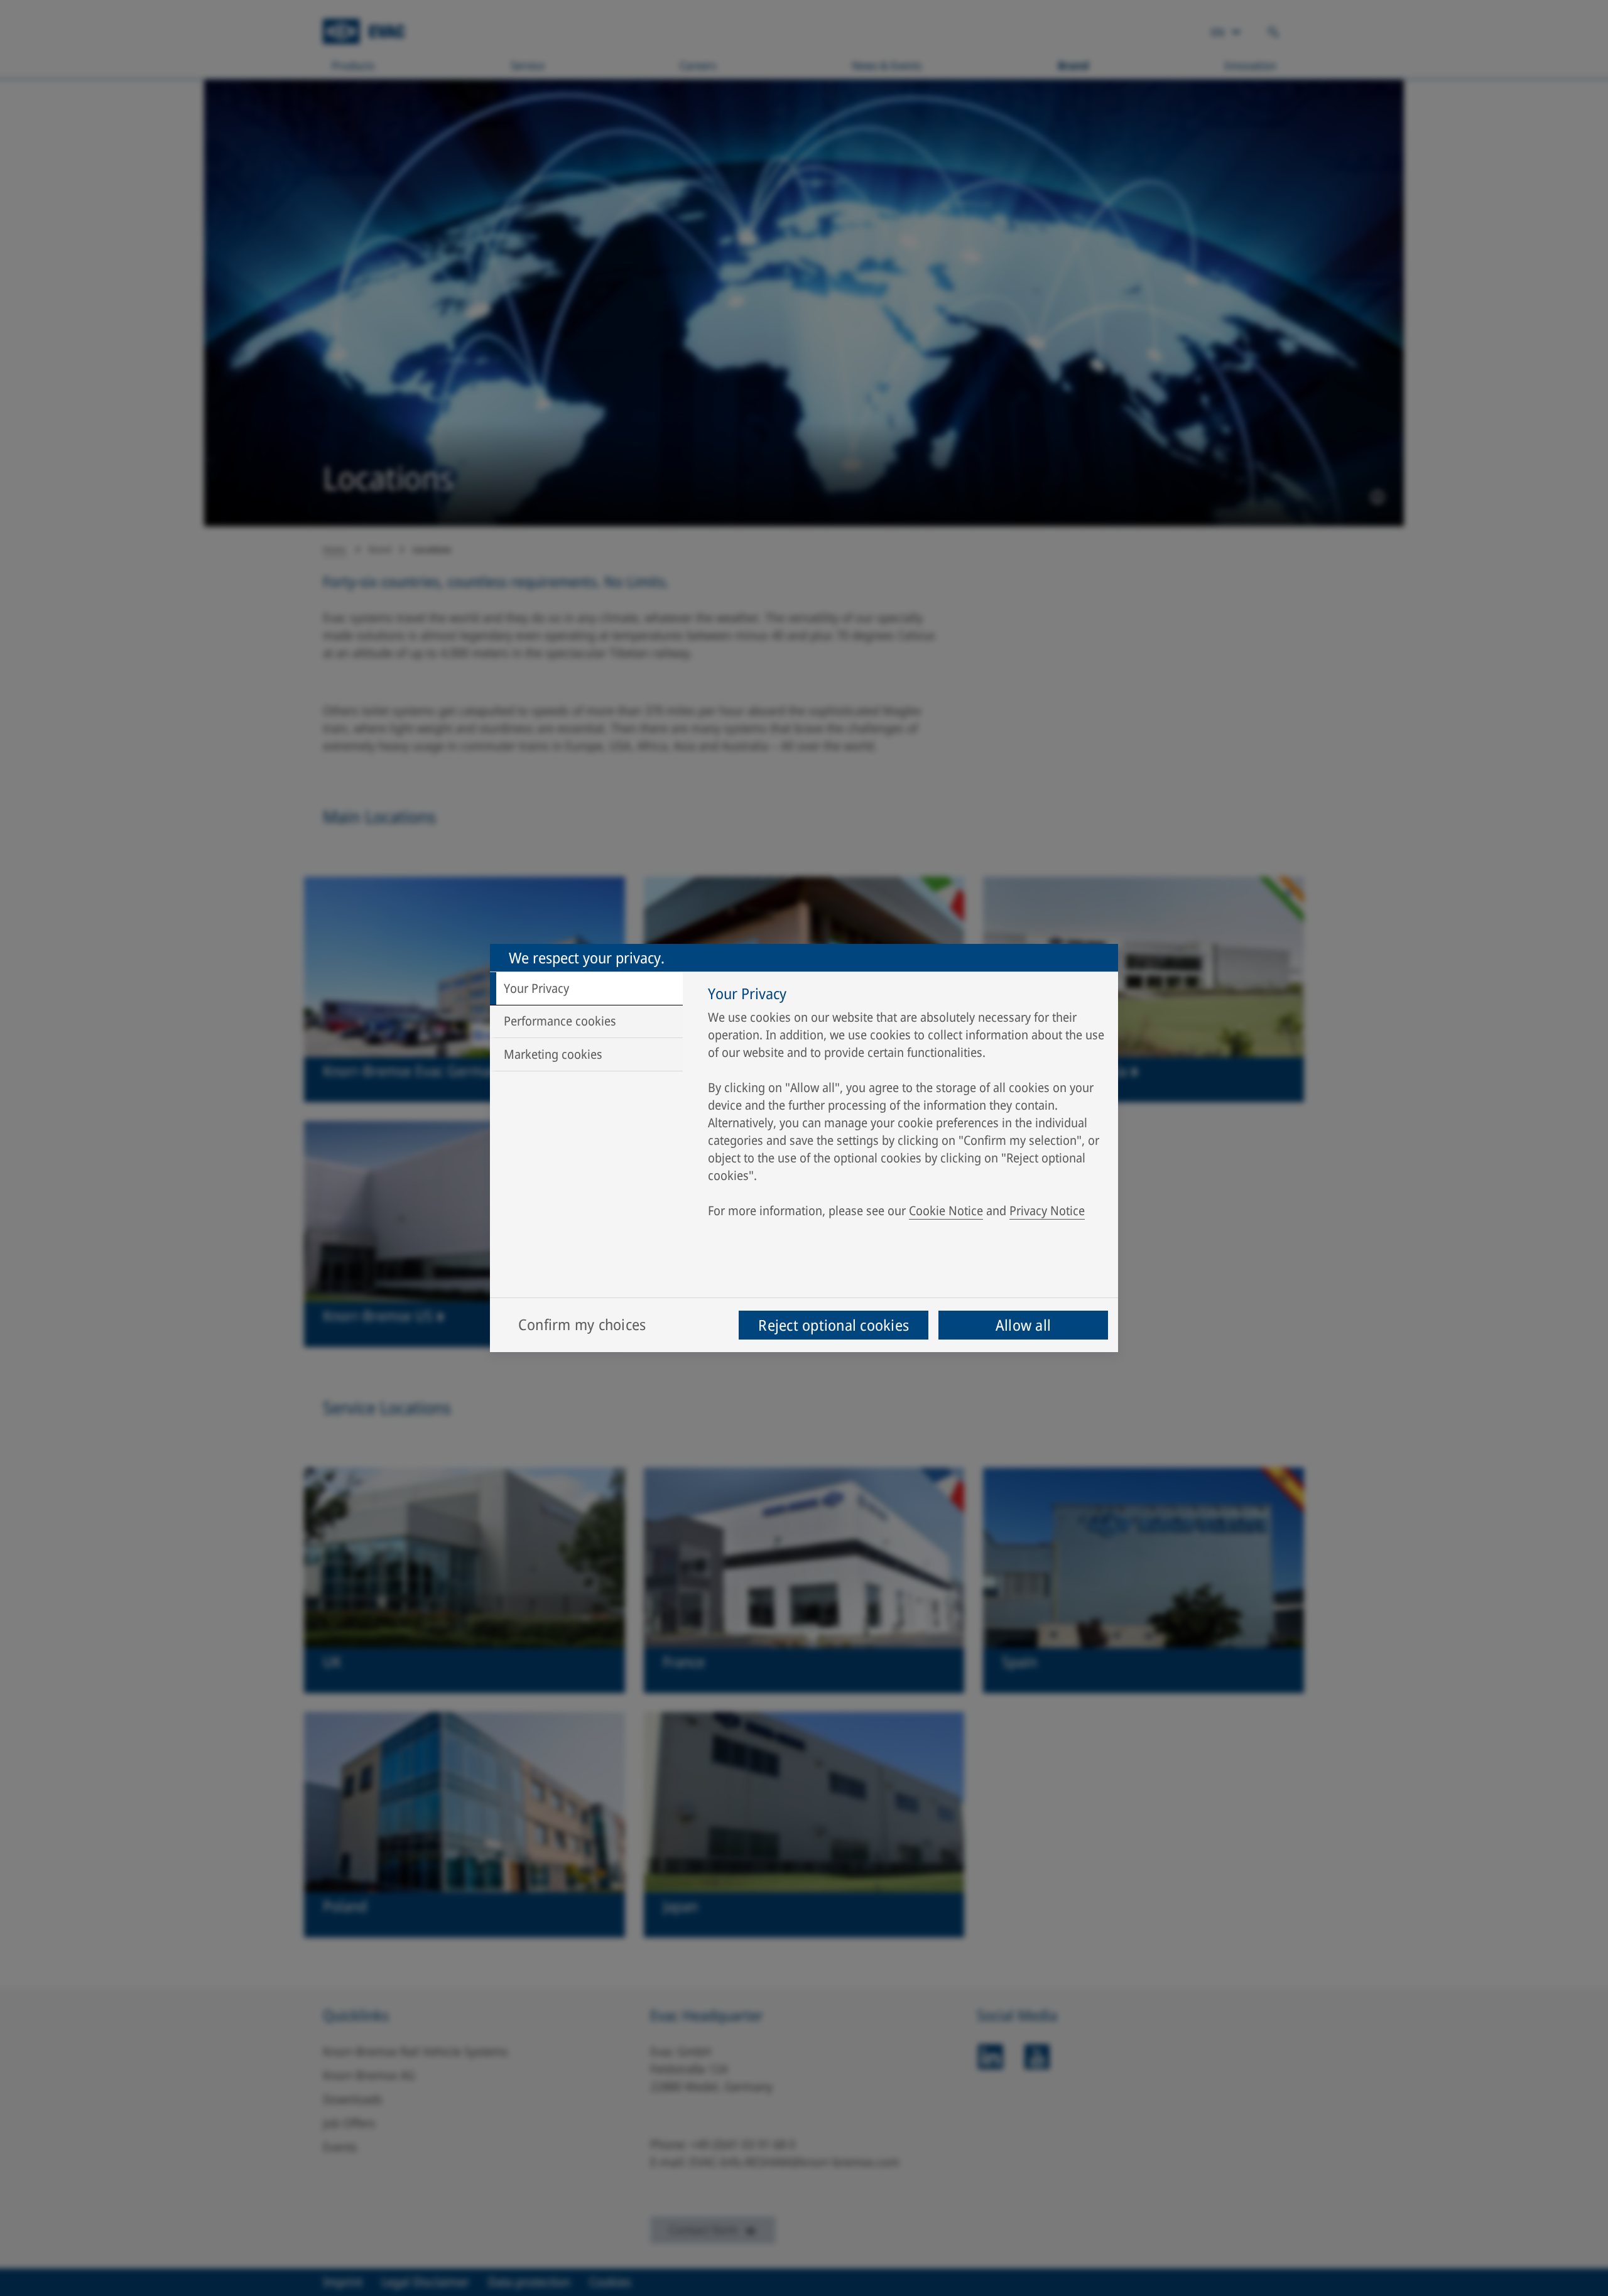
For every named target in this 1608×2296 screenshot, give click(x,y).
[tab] (586, 988)
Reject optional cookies (834, 1325)
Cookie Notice (946, 1210)
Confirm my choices (582, 1324)
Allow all (1023, 1325)
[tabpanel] (907, 1105)
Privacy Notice (1047, 1210)
